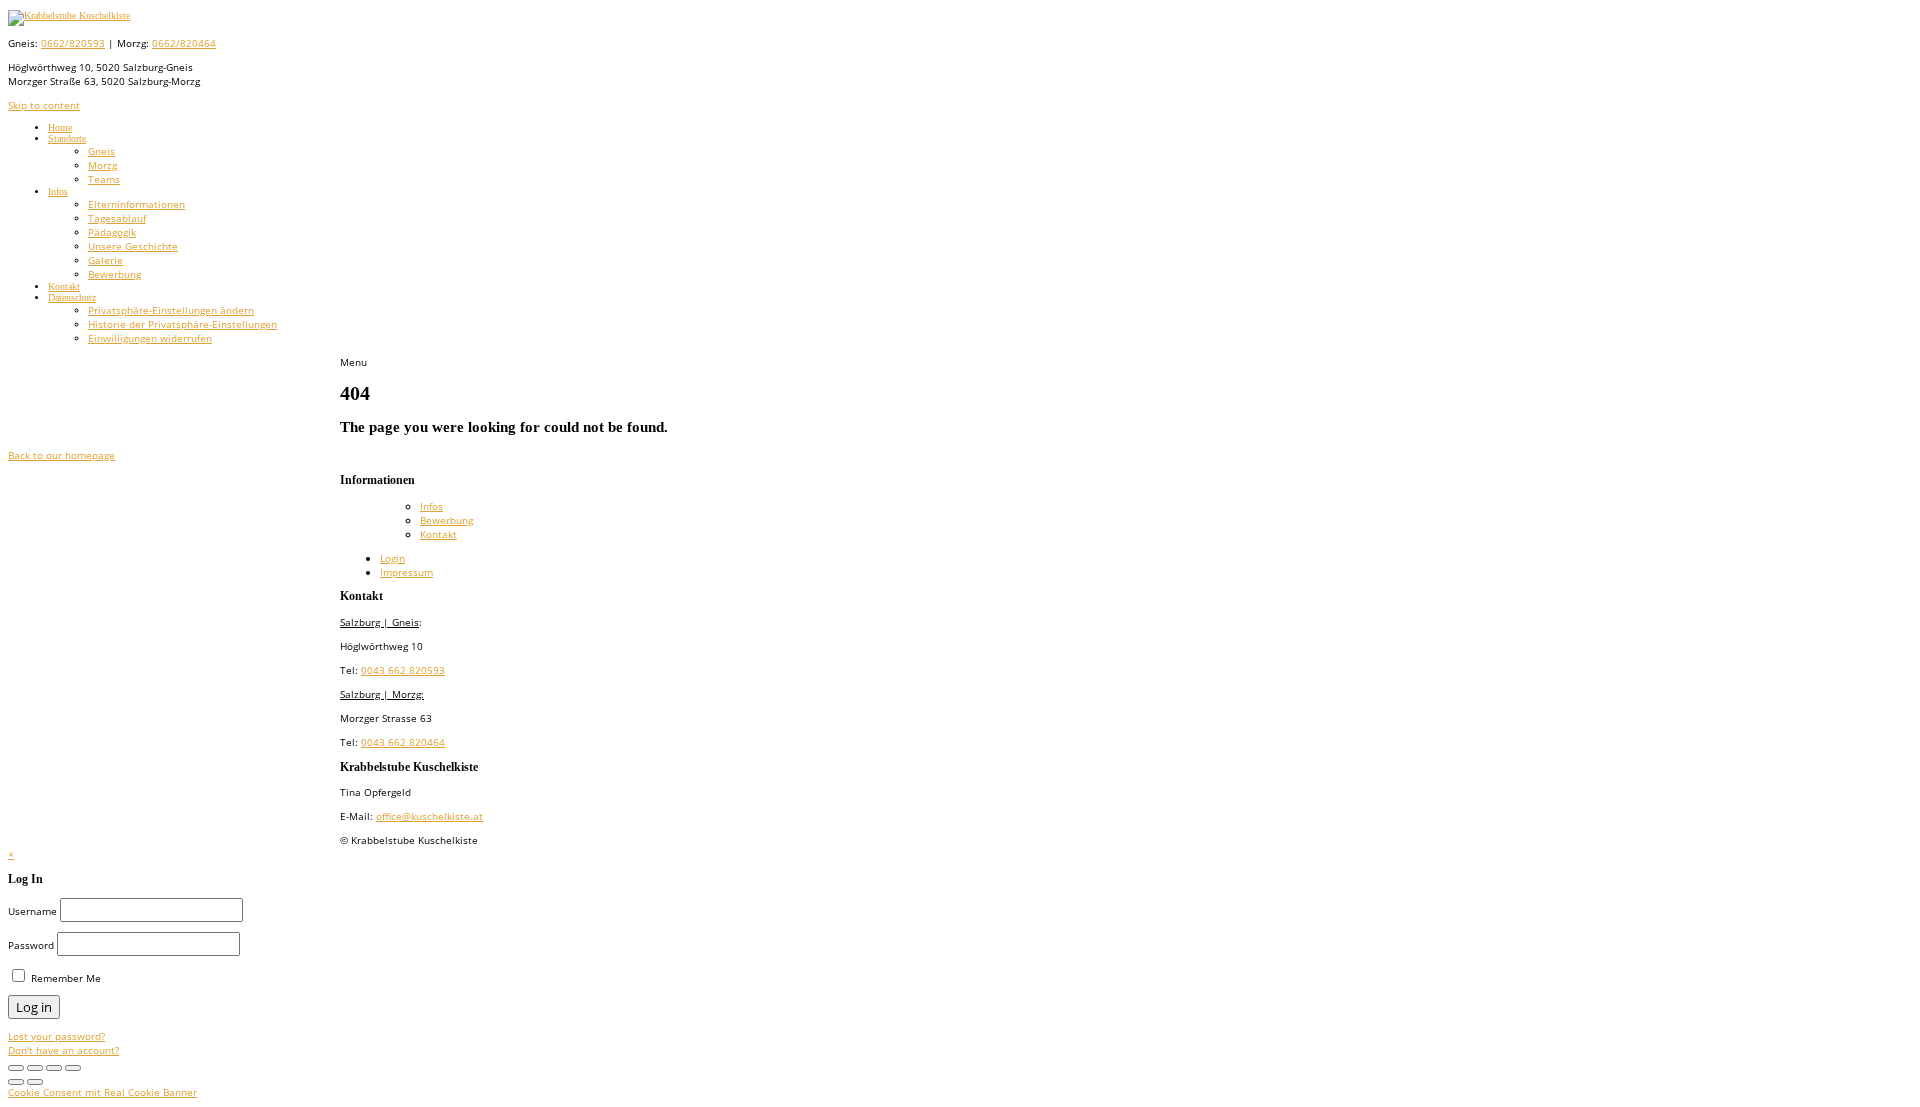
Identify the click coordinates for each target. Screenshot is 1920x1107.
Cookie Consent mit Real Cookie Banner (102, 1092)
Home (60, 127)
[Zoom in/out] (35, 1068)
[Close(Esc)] (73, 1068)
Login (392, 558)
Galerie (105, 260)
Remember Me (64, 978)
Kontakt (64, 286)
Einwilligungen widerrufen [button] (150, 338)
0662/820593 (73, 43)
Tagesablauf (117, 218)
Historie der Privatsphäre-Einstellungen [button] (182, 324)
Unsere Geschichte (133, 246)
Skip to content (44, 105)
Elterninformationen (136, 204)
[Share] (54, 1068)
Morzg (102, 165)
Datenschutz (72, 297)
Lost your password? (56, 1036)
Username (32, 911)
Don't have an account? (63, 1050)
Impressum (406, 572)
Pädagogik (112, 232)
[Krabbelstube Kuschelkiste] (69, 15)
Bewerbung (114, 274)
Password (31, 945)
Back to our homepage (61, 455)
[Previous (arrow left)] (16, 1082)
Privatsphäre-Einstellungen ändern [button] (171, 310)
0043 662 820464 (403, 742)
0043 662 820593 (403, 670)
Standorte (67, 138)
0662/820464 (184, 43)
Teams (104, 179)
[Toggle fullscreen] (16, 1068)
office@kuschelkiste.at (429, 816)
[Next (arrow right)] (35, 1082)
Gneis (101, 151)
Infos (58, 191)
